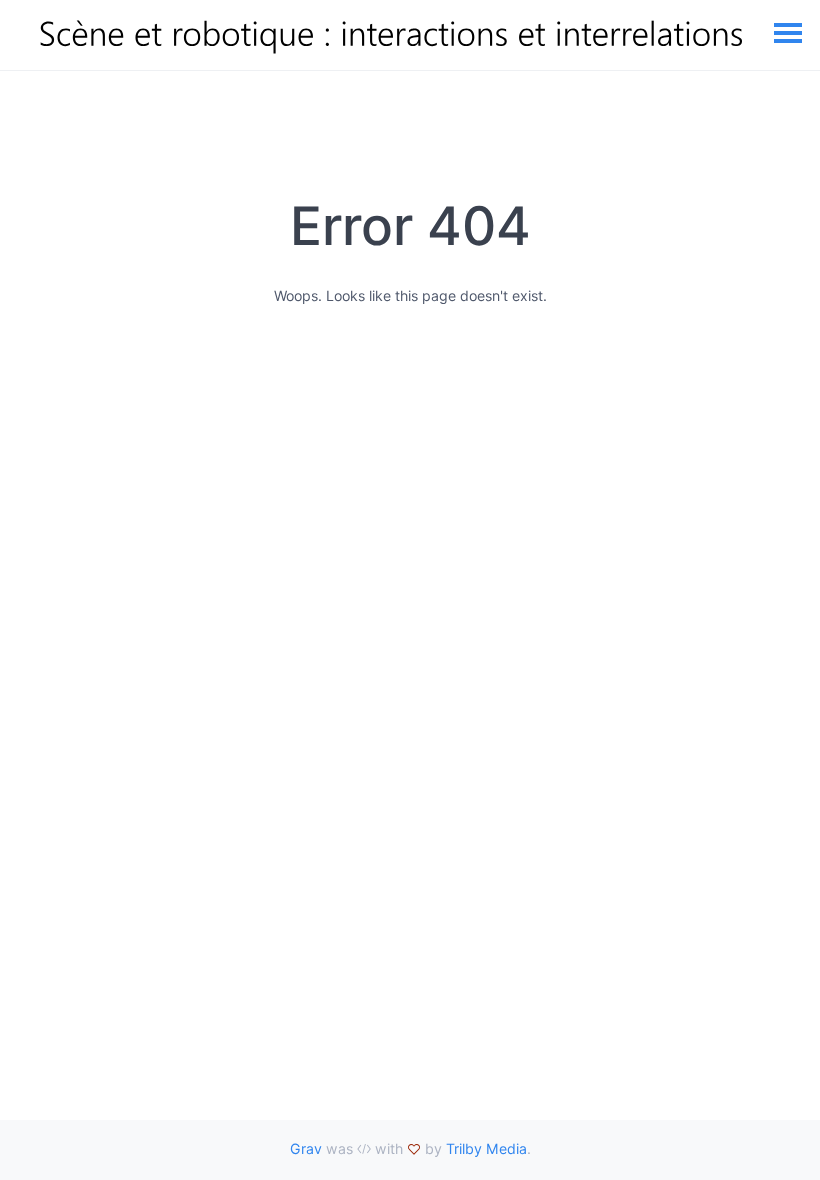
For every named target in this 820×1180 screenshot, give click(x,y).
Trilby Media (486, 1148)
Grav (306, 1148)
